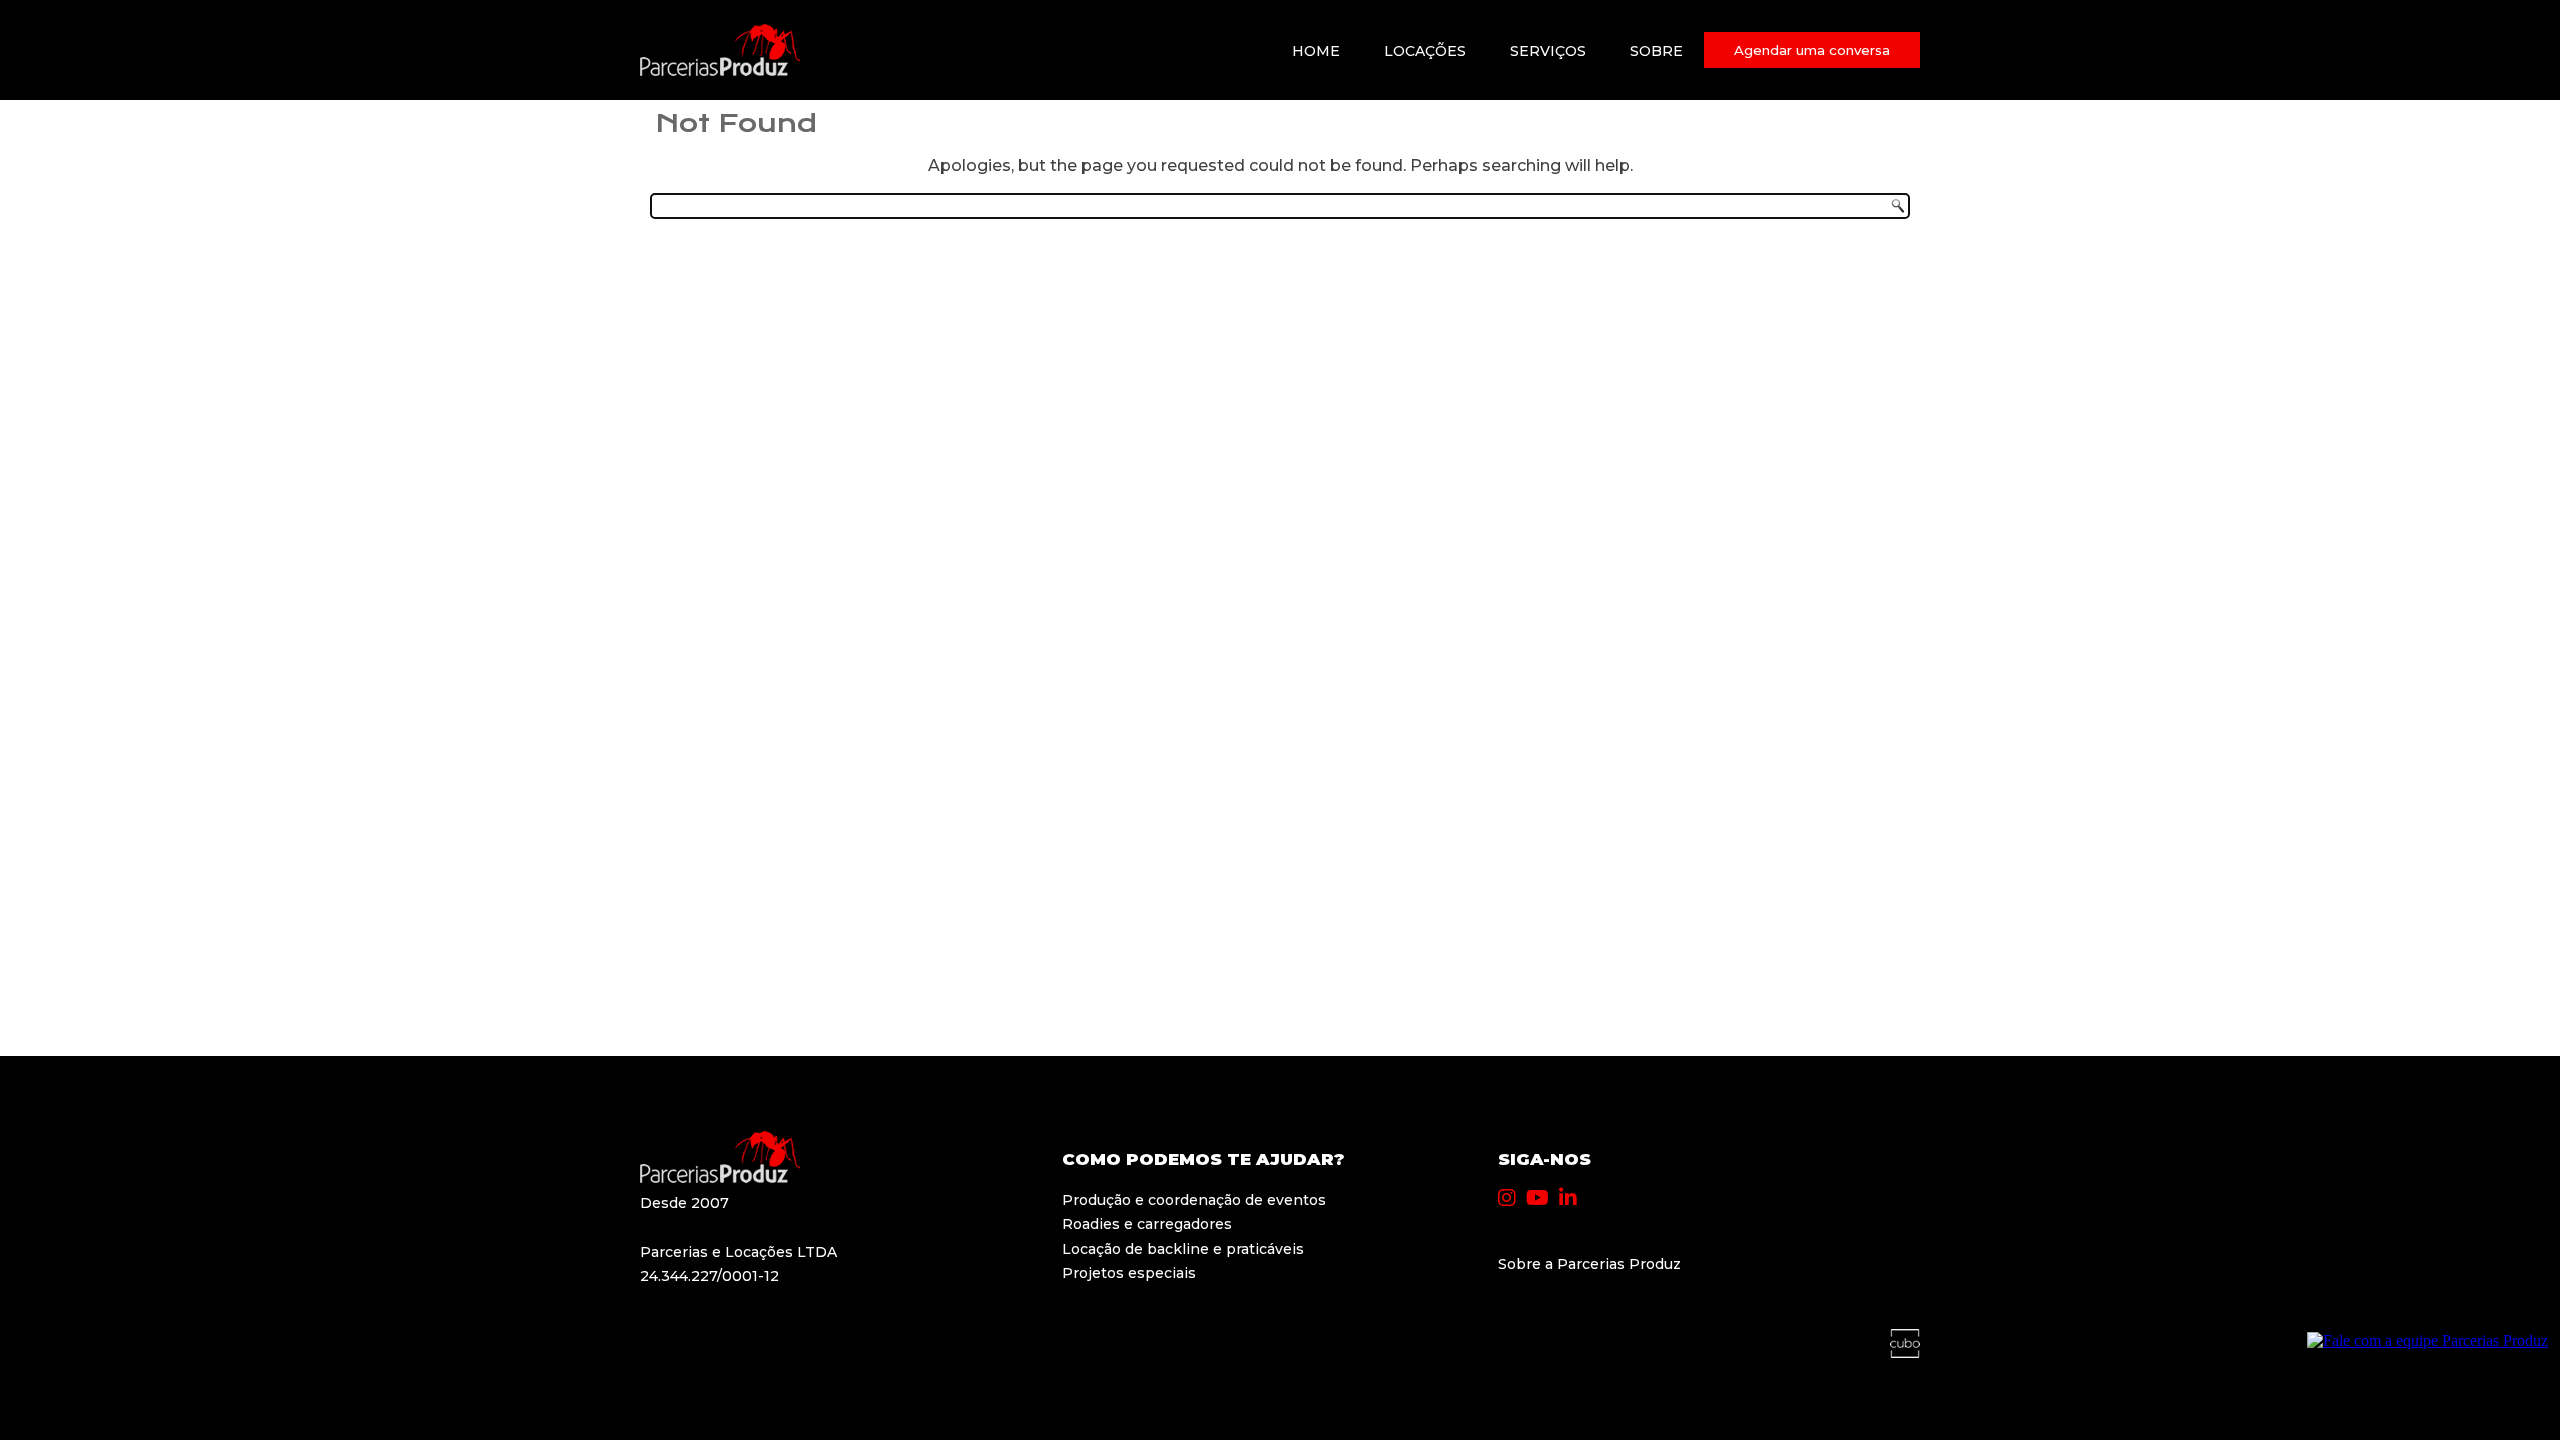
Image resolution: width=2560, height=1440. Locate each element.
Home (1316, 51)
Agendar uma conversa (1812, 50)
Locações (1425, 51)
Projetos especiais (1129, 1273)
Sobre (1656, 51)
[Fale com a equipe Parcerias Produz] (2427, 1340)
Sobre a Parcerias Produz (1589, 1264)
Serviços (1548, 51)
